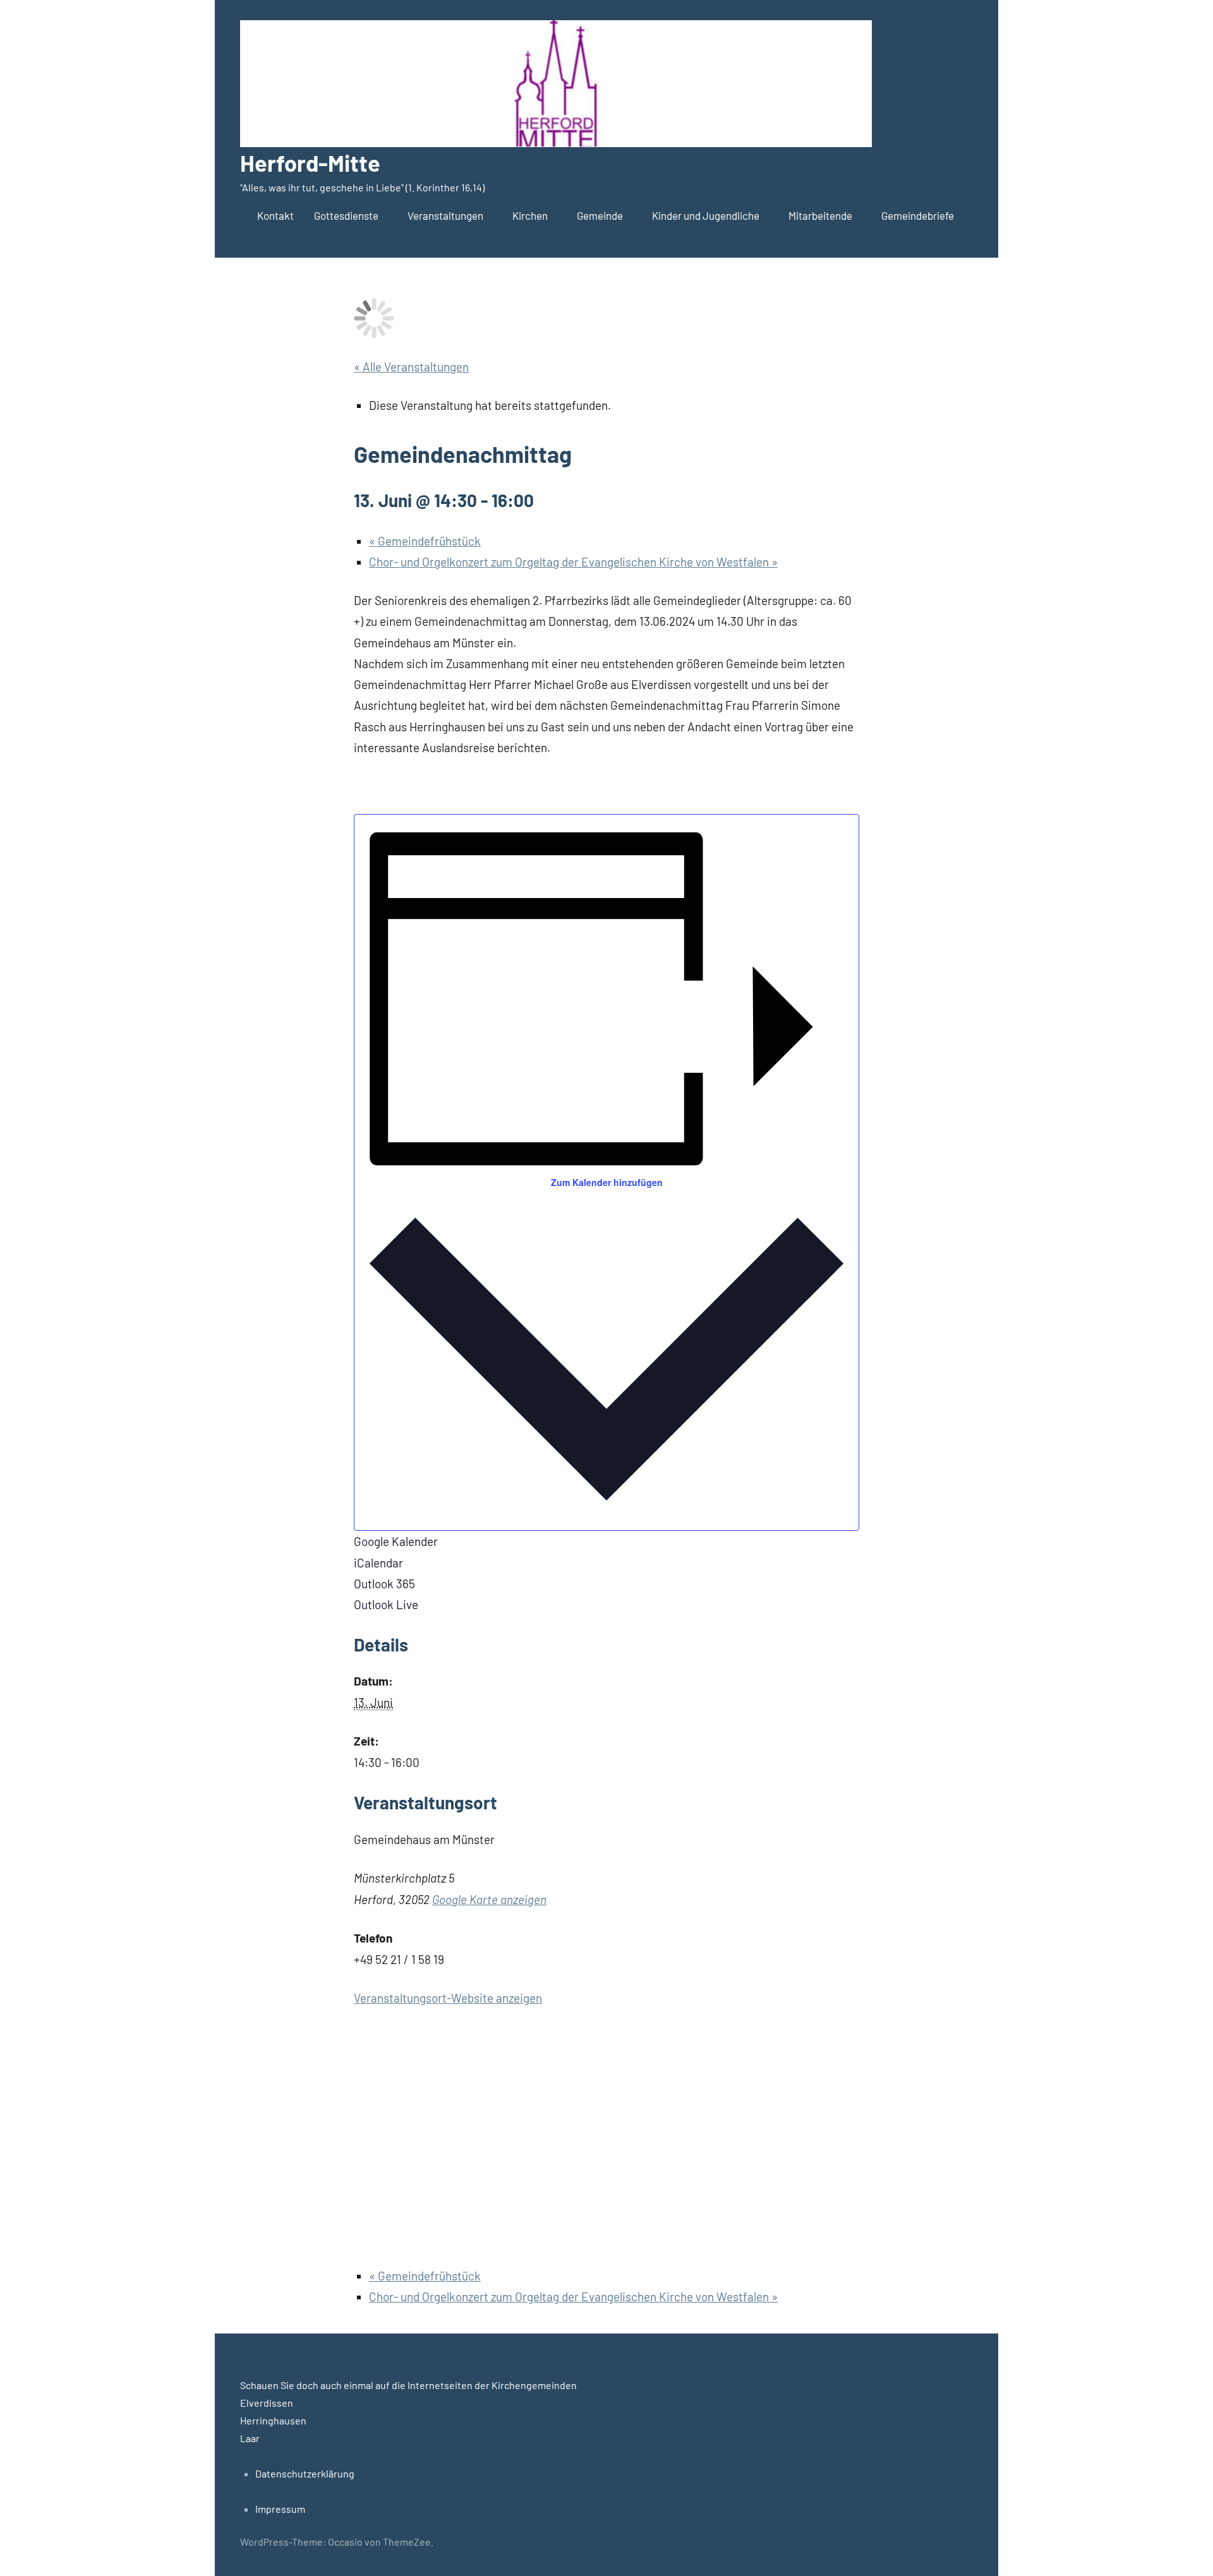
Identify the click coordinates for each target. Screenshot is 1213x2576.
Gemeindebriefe (918, 215)
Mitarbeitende (820, 215)
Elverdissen (267, 2403)
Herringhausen (273, 2420)
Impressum (280, 2509)
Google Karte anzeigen (489, 1899)
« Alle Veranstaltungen (411, 367)
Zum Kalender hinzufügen (607, 1182)
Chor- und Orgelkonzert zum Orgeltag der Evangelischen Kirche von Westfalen (573, 562)
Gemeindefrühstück (425, 541)
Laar (250, 2438)
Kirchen (530, 215)
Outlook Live (386, 1604)
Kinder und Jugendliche (706, 215)
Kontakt (275, 215)
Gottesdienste (346, 215)
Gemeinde (600, 215)
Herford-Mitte (310, 163)
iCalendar (378, 1563)
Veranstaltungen (445, 215)
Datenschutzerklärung (305, 2473)
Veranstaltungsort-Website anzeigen (448, 1998)
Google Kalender (396, 1541)
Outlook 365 (384, 1584)
